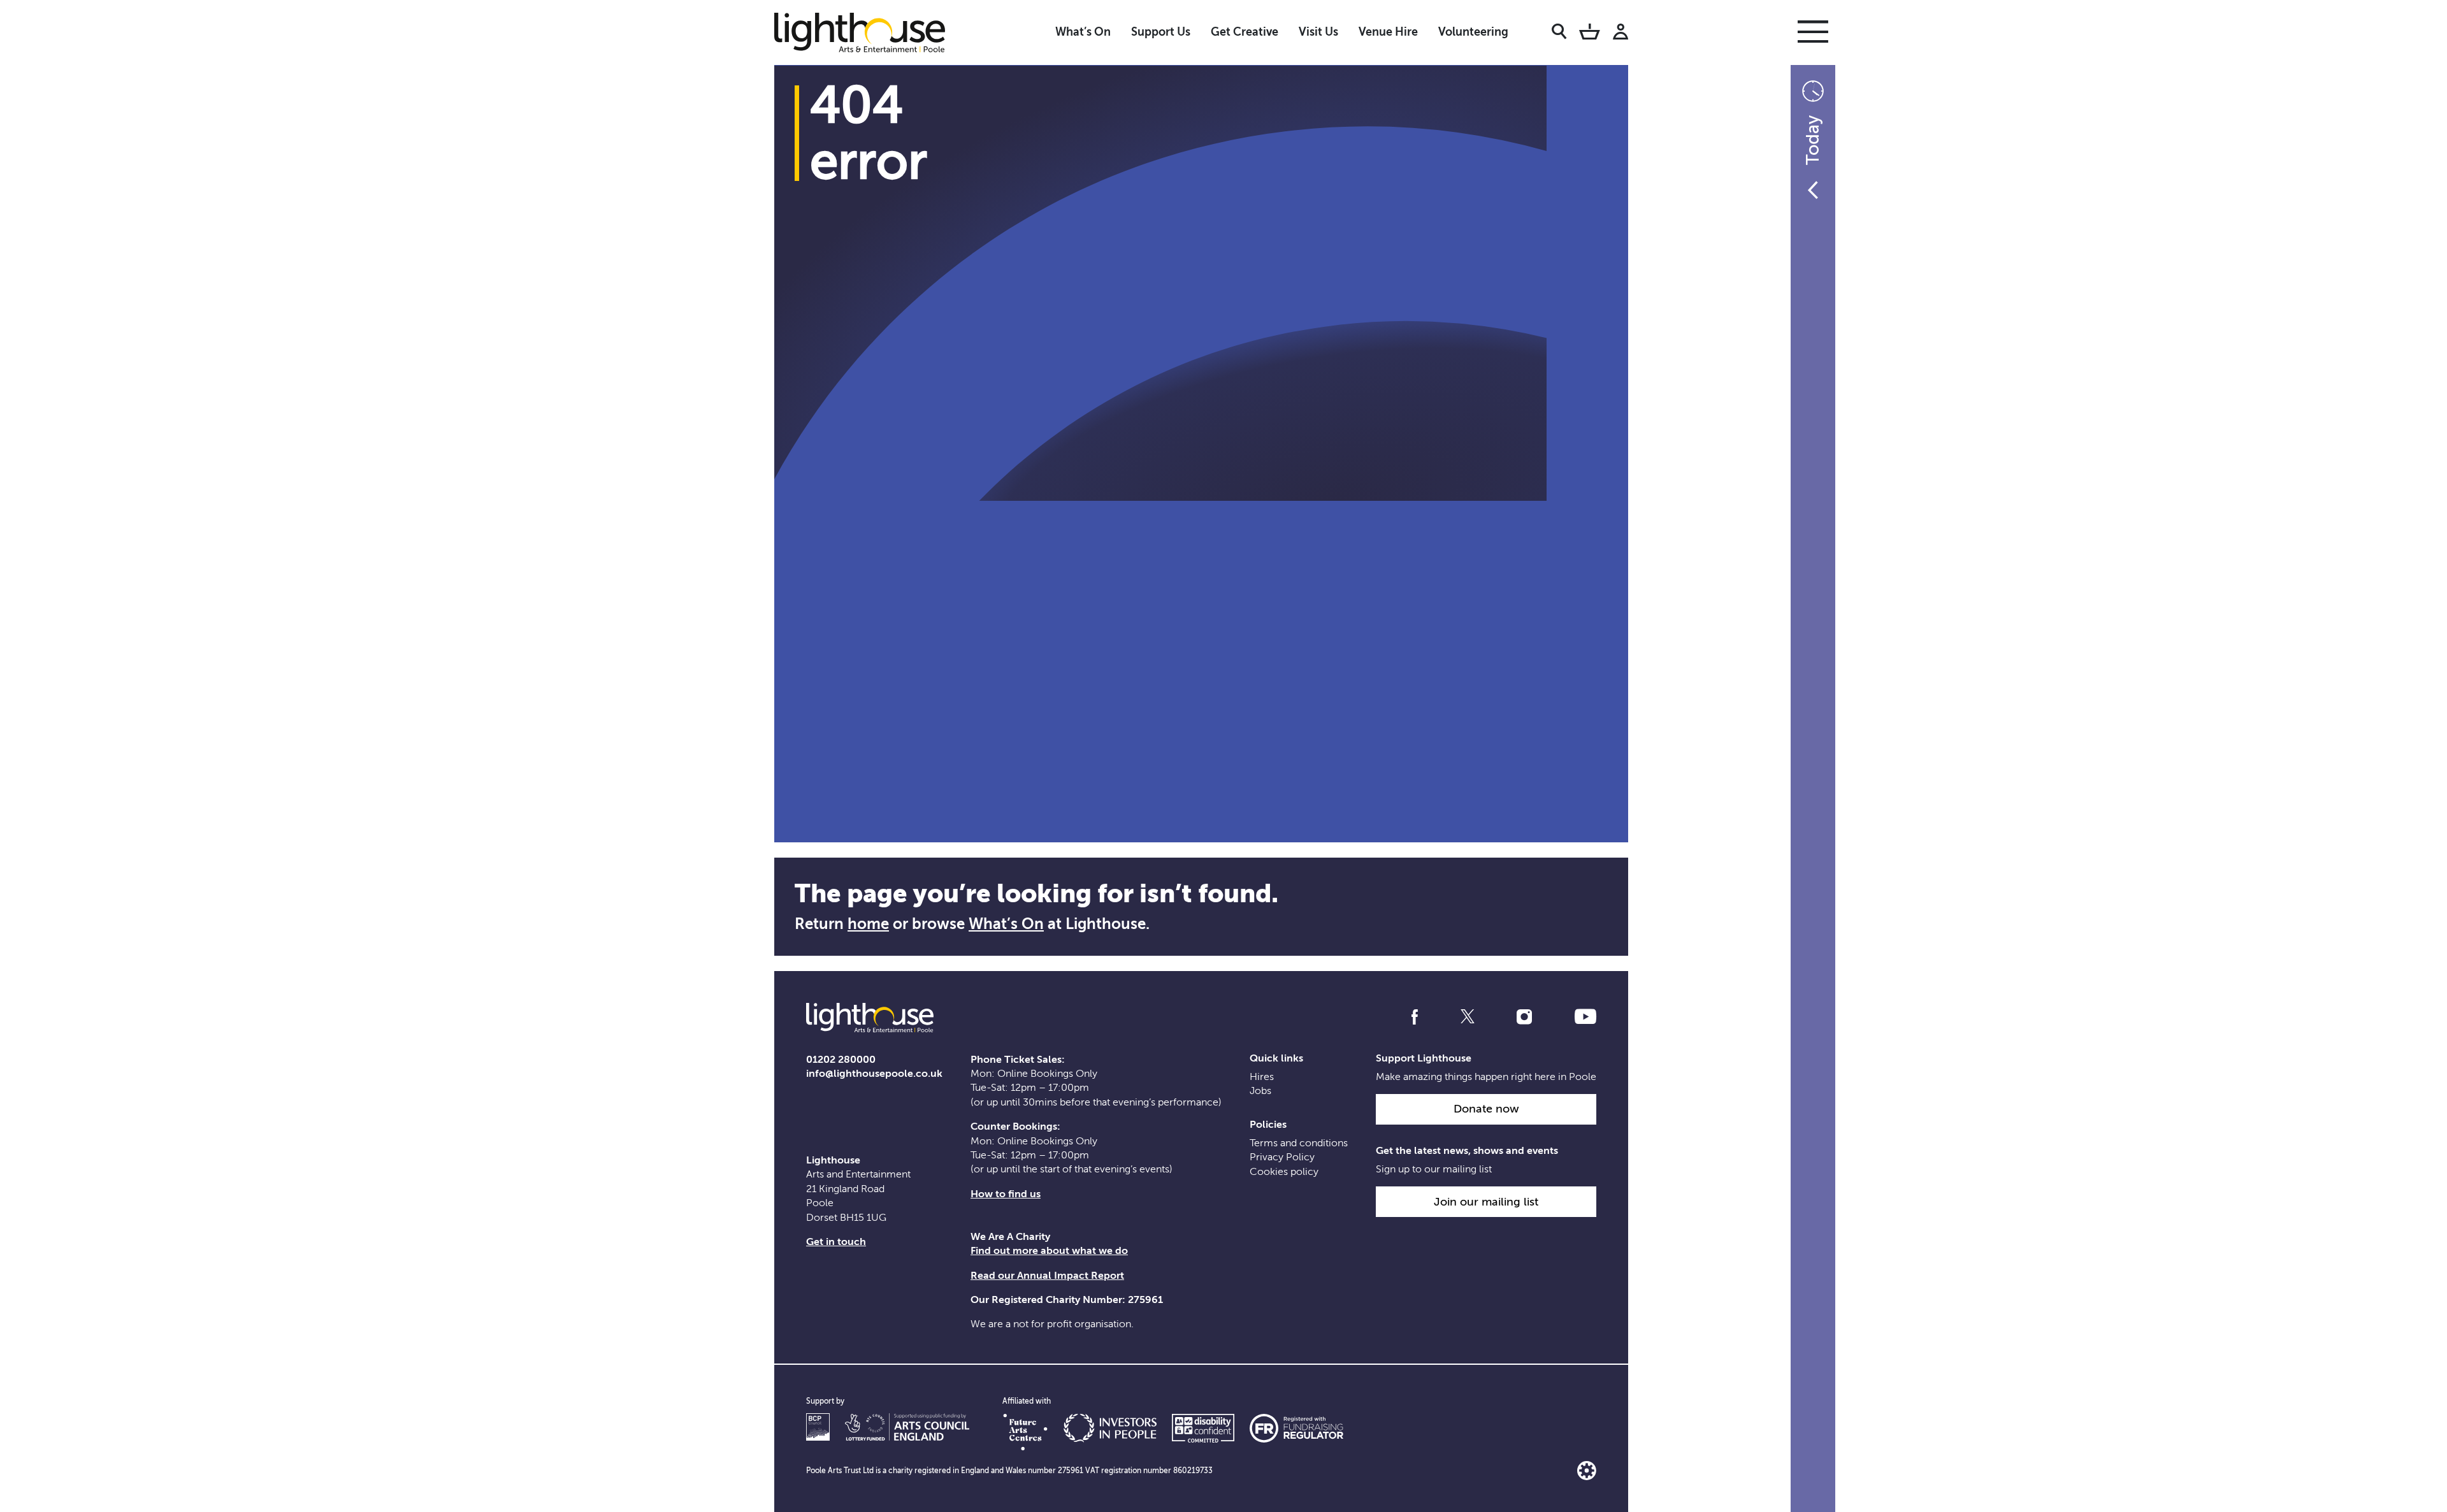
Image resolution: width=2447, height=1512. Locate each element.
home (868, 924)
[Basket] (1590, 34)
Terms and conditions (1299, 1143)
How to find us (1006, 1194)
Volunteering (1473, 32)
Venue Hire (1388, 32)
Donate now (1486, 1109)
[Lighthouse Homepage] (870, 32)
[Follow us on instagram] (1524, 1017)
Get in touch (836, 1242)
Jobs (1260, 1091)
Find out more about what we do (1049, 1251)
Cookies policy (1284, 1172)
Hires (1262, 1077)
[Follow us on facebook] (1415, 1017)
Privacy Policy (1282, 1157)
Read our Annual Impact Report (1047, 1276)
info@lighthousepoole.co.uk (874, 1074)
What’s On (1083, 32)
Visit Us (1318, 32)
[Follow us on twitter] (1468, 1017)
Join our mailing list (1486, 1202)
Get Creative (1245, 32)
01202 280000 (841, 1060)
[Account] (1621, 34)
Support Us (1161, 32)
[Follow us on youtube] (1585, 1017)
